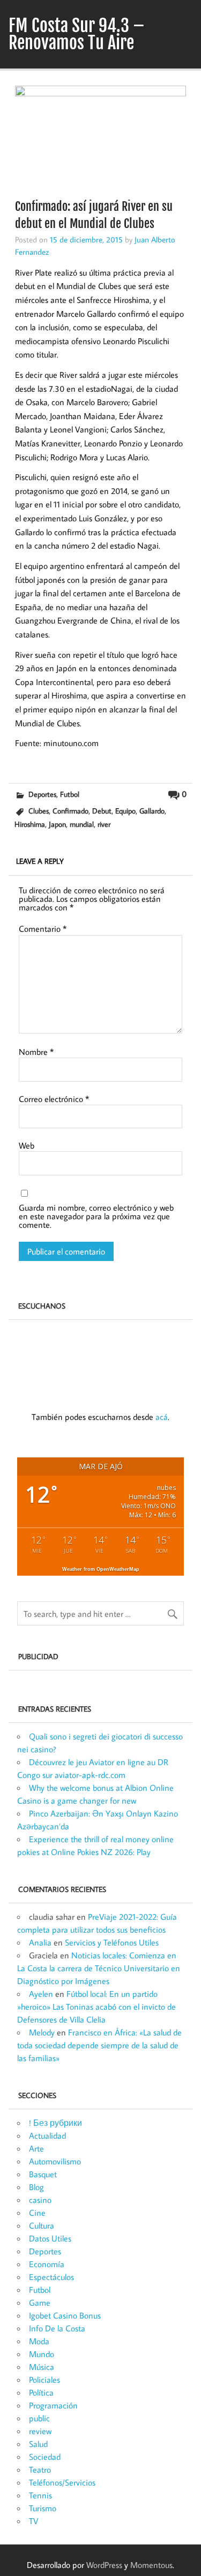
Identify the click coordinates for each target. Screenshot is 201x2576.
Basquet (43, 2174)
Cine (37, 2213)
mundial (82, 824)
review (40, 2431)
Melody (42, 2032)
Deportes (42, 794)
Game (40, 2303)
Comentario (43, 929)
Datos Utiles (50, 2238)
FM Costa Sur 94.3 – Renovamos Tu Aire (77, 34)
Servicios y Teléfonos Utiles (112, 1942)
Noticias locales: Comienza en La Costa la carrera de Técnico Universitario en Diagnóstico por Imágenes (99, 1968)
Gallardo (152, 811)
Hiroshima (30, 824)
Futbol (70, 794)
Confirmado (70, 811)
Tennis (40, 2495)
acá (162, 1417)
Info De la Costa (57, 2328)
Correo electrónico (54, 1099)
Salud (38, 2444)
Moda (39, 2341)
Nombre (36, 1052)
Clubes (39, 811)
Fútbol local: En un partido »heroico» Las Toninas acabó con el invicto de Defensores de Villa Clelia (96, 2007)
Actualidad (47, 2136)
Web (27, 1145)
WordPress (104, 2565)
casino (40, 2200)
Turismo (43, 2508)
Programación (53, 2405)
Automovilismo (55, 2161)
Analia (40, 1942)
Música (42, 2367)
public (39, 2418)
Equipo (125, 811)
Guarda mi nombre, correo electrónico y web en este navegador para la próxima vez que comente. (96, 1216)
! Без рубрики (55, 2123)
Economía (47, 2264)
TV (33, 2521)
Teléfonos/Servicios (62, 2482)
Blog (36, 2187)
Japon (57, 824)
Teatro (40, 2469)
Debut (102, 811)
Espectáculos (51, 2277)
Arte (36, 2148)
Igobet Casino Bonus (65, 2315)
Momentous (151, 2565)
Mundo (42, 2354)
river (104, 824)
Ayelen (41, 1994)
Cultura (42, 2225)
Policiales (44, 2380)
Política (41, 2392)
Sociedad (45, 2457)
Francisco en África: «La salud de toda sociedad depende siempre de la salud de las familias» (99, 2045)
